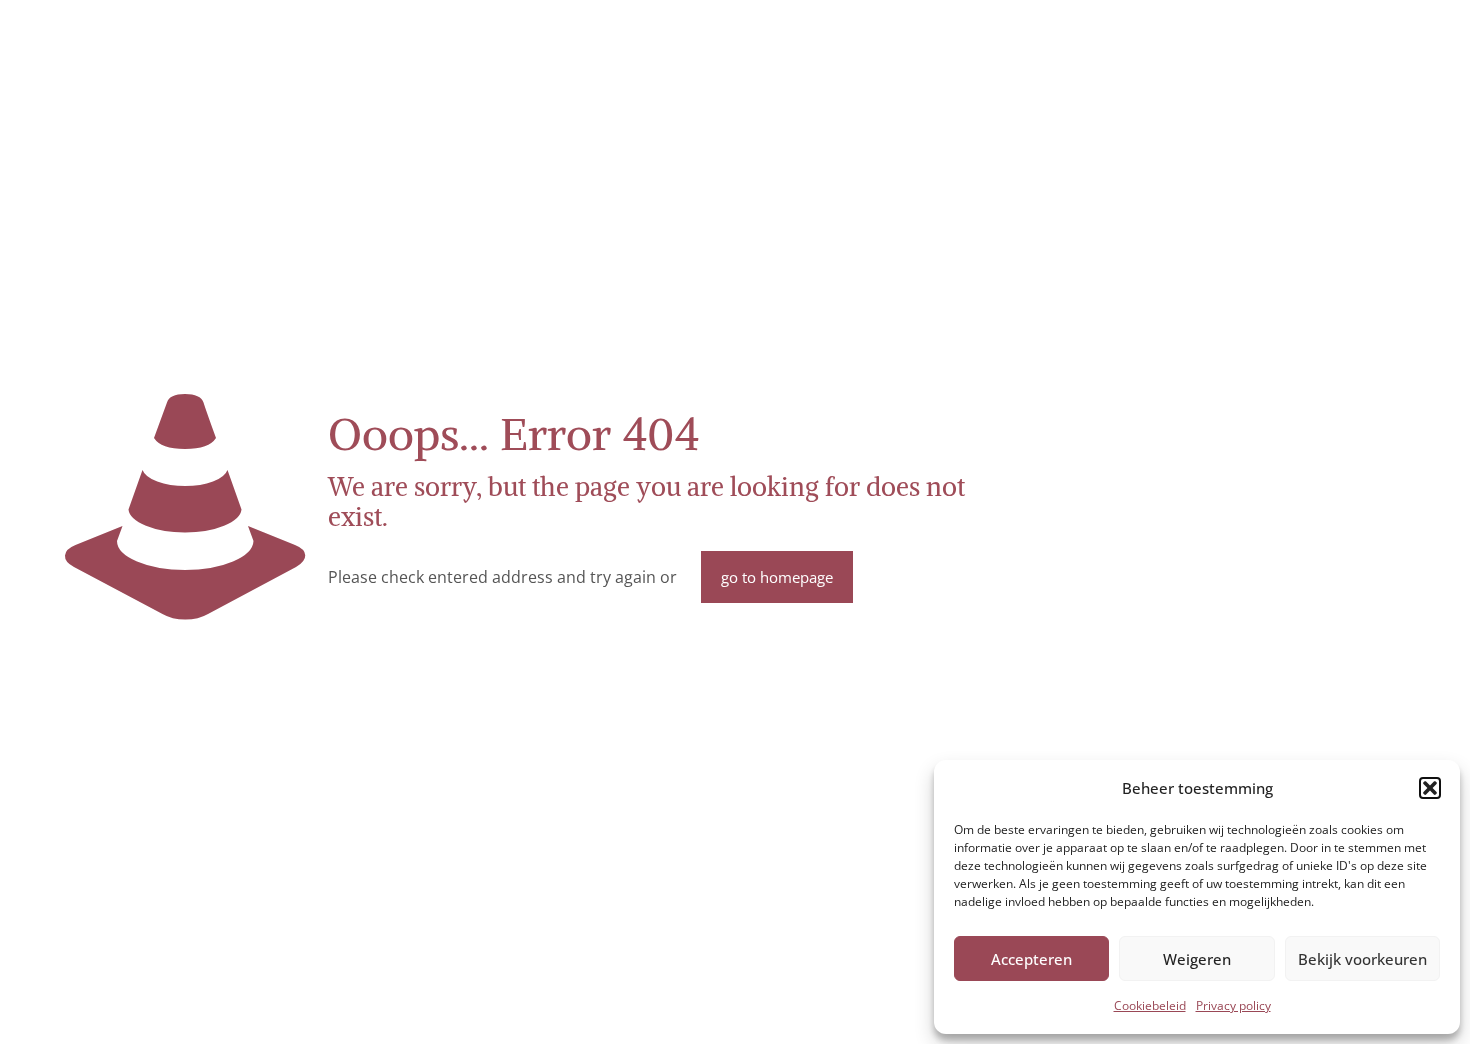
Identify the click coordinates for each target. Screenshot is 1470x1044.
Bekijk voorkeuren (1362, 959)
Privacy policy (1233, 1005)
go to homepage (777, 577)
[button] (1430, 788)
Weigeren (1197, 959)
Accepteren (1031, 959)
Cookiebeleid (1150, 1005)
